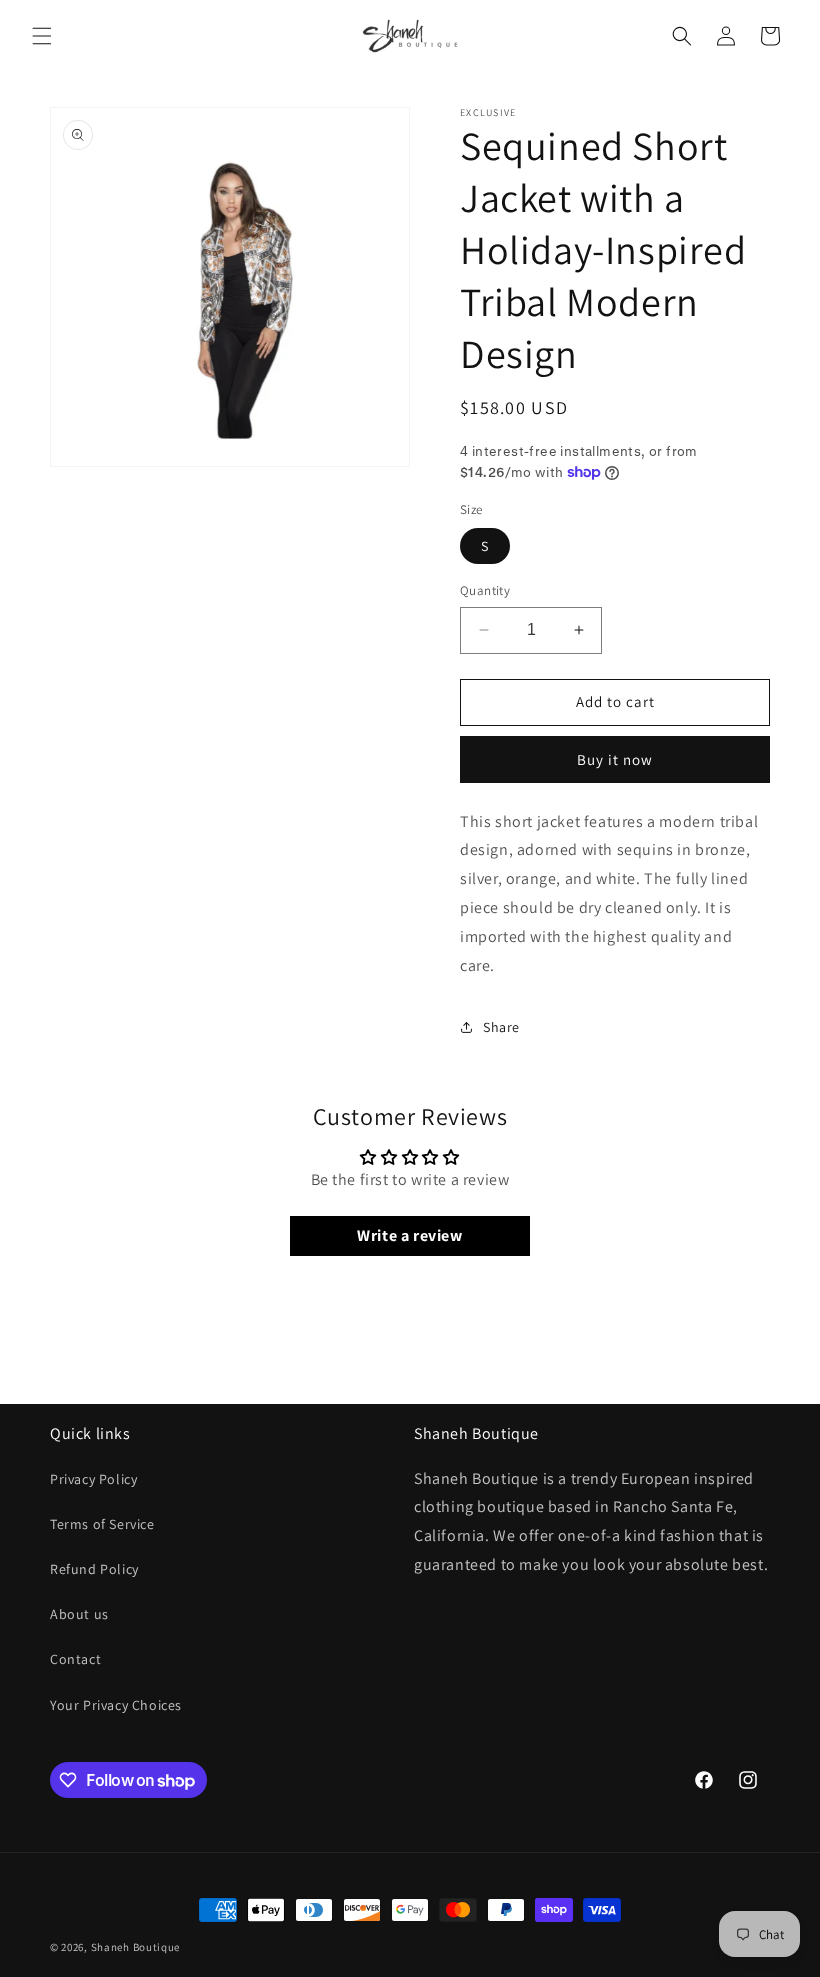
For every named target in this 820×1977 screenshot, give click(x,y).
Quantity (485, 590)
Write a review (409, 1235)
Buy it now (615, 759)
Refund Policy (94, 1569)
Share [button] (501, 1027)
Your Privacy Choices (116, 1705)
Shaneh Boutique (136, 1947)
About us (79, 1614)
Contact (75, 1659)
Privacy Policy (93, 1479)
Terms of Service (102, 1524)
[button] (42, 36)
